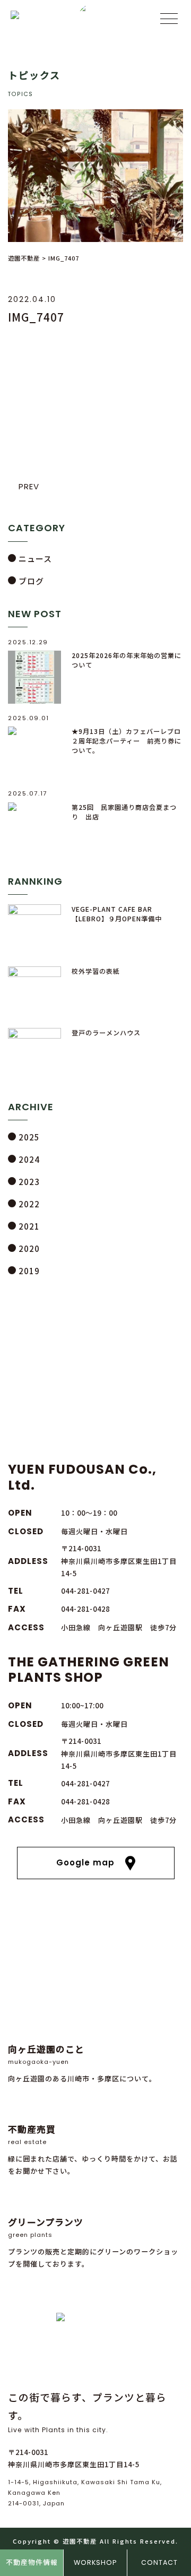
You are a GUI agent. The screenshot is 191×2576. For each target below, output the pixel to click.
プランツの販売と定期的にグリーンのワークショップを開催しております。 (93, 2242)
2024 (29, 1159)
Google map (85, 1862)
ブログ (31, 581)
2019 (29, 1271)
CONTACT (159, 2562)
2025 (29, 1137)
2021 (29, 1226)
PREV (29, 486)
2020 (29, 1248)
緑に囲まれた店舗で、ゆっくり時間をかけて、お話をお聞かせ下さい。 (93, 2149)
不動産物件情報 (32, 2562)
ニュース (35, 559)
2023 (29, 1182)
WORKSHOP (95, 2562)
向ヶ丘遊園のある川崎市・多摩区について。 (82, 2063)
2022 (29, 1204)
